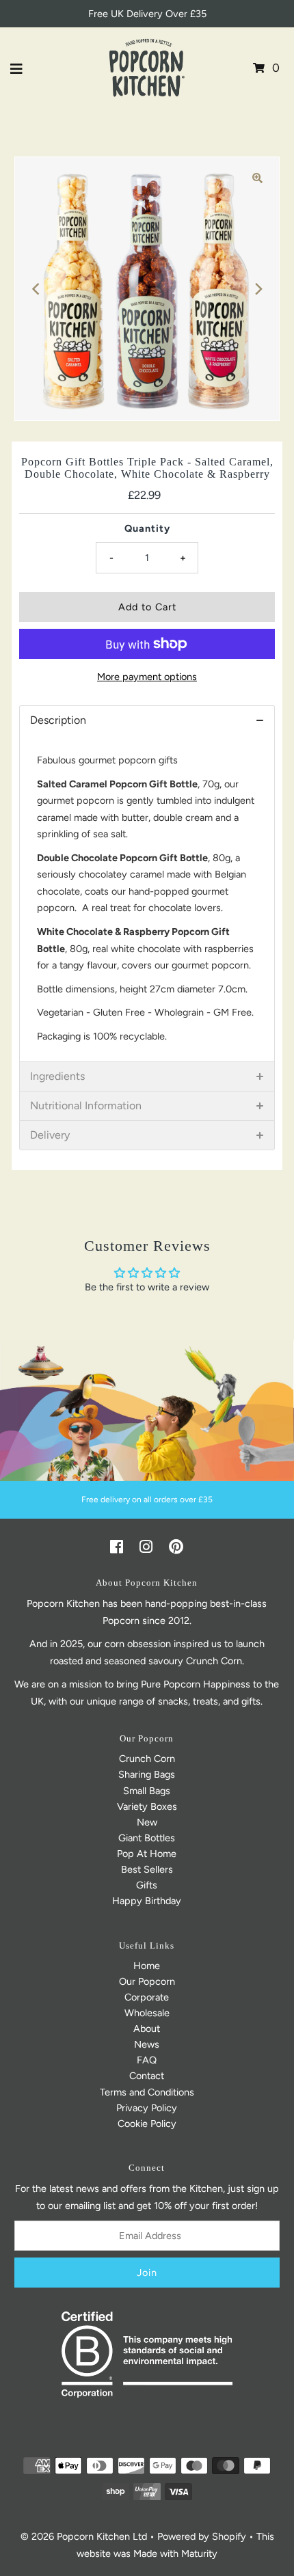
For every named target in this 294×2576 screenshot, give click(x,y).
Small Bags (147, 1791)
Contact (147, 2076)
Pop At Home (147, 1854)
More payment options (147, 677)
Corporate (147, 1997)
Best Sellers (147, 1869)
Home (147, 1966)
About (147, 2029)
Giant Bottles (147, 1838)
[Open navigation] (17, 68)
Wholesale (147, 2013)
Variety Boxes (147, 1806)
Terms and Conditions (147, 2092)
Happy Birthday (147, 1901)
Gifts (147, 1885)
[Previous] (36, 288)
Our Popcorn (147, 1981)
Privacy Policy (147, 2108)
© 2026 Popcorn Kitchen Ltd (84, 2536)
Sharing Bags (147, 1774)
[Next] (258, 288)
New (147, 1822)
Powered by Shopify (202, 2536)
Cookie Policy (147, 2124)
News (147, 2044)
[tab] (147, 720)
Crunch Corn (147, 1759)
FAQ (147, 2060)
